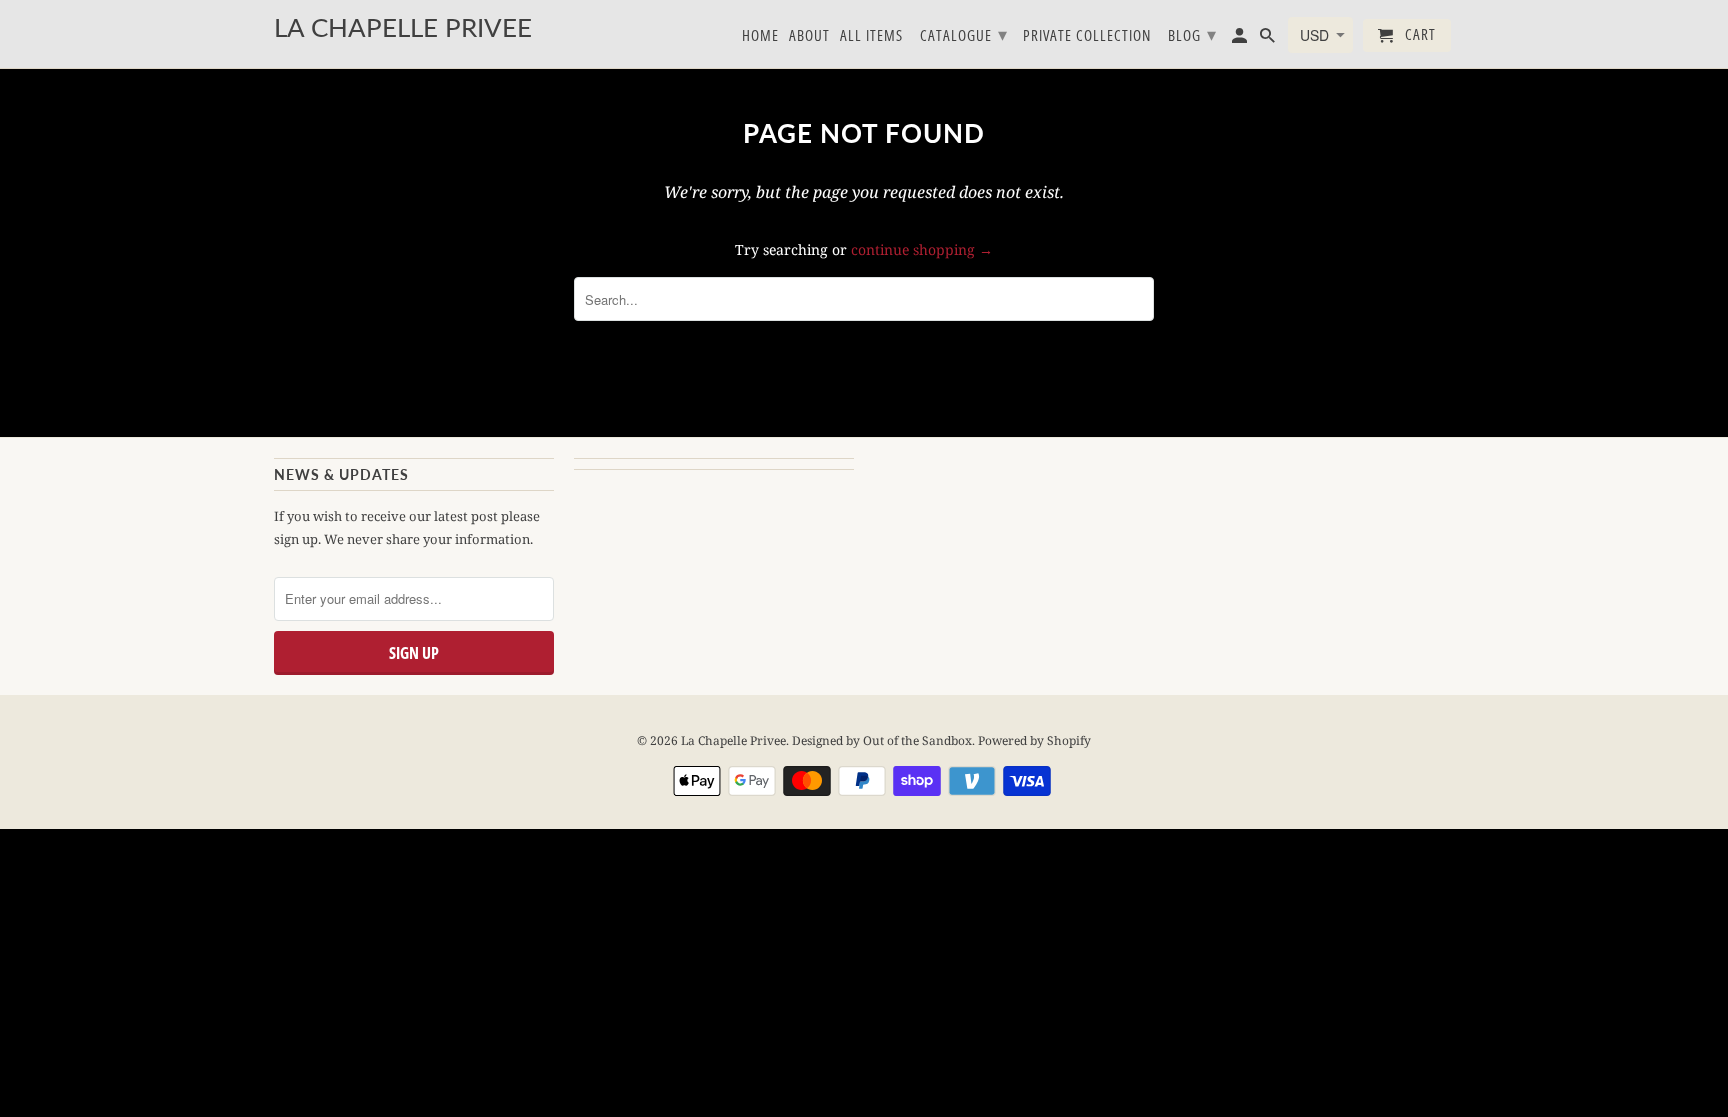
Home (760, 36)
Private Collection (1087, 36)
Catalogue (964, 34)
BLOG (1192, 34)
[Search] (1269, 39)
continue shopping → (922, 249)
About (809, 36)
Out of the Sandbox (917, 740)
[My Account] (1241, 39)
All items (871, 36)
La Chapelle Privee (733, 740)
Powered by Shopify (1034, 740)
